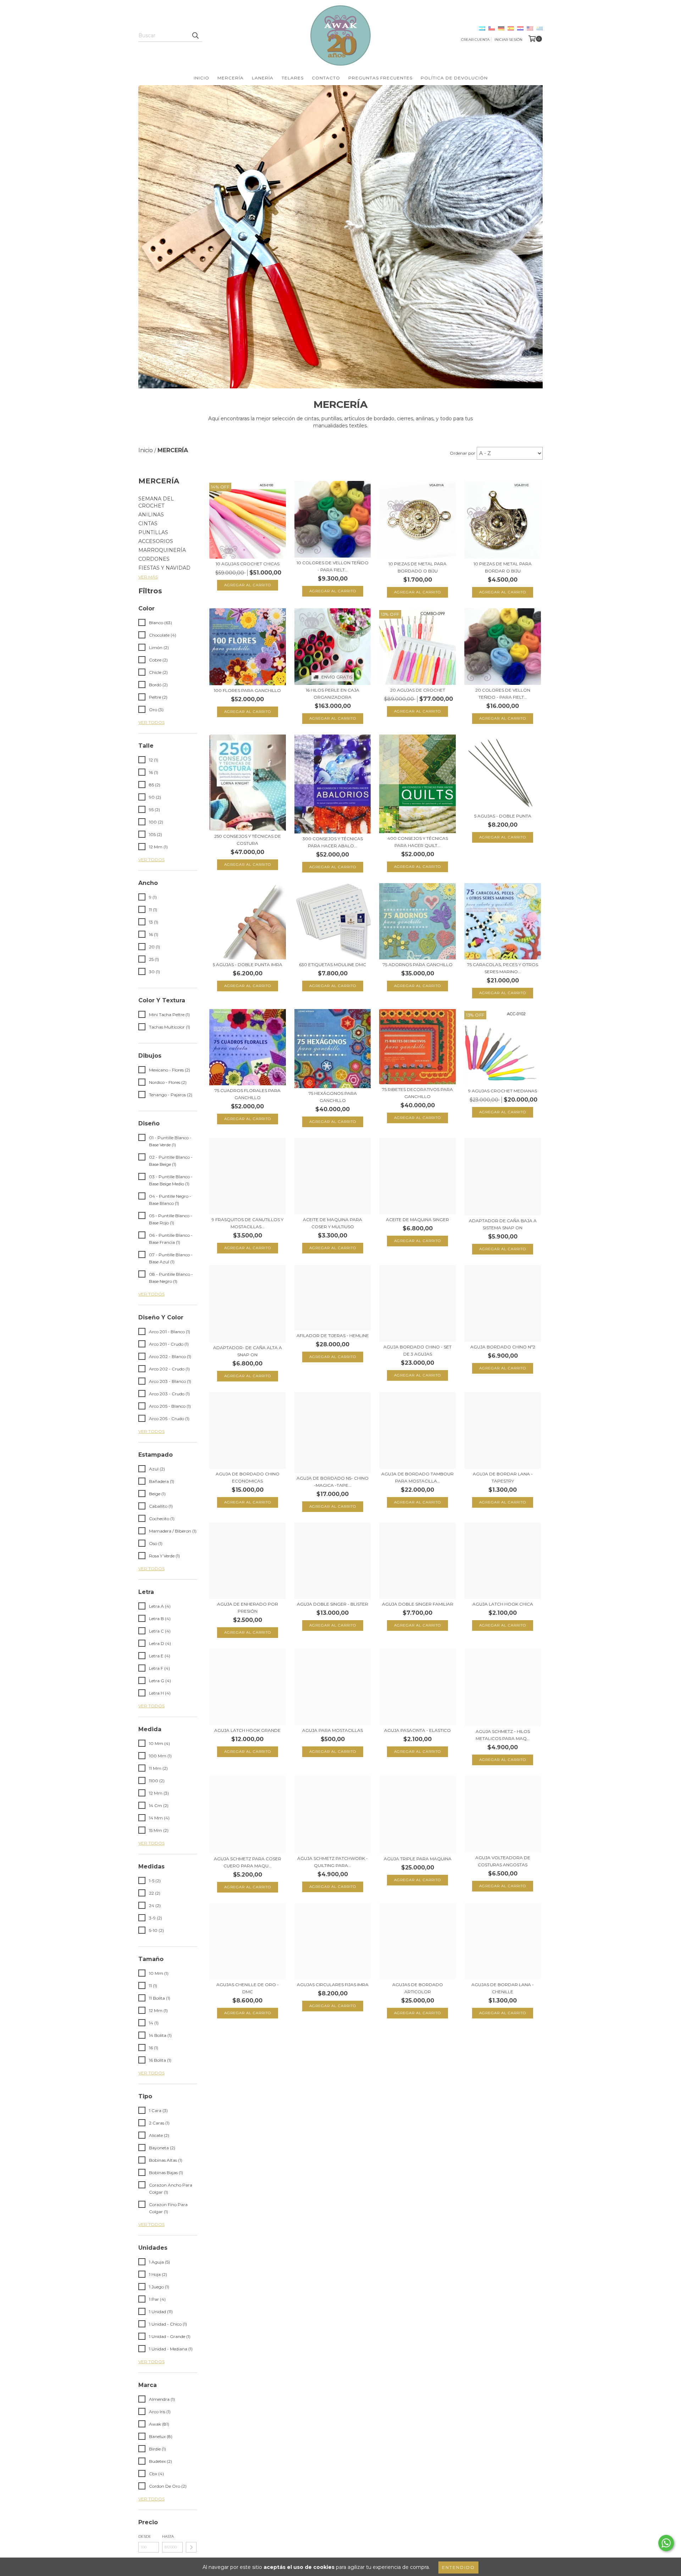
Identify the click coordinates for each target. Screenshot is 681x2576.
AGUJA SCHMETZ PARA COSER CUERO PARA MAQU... (248, 1862)
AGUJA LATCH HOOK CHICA (503, 1604)
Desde (145, 2536)
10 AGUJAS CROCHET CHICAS (248, 564)
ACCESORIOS (156, 541)
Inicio (201, 78)
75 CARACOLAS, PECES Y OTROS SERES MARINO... (503, 968)
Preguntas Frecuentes (380, 78)
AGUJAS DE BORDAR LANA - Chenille (503, 1988)
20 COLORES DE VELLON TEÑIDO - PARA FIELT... (503, 694)
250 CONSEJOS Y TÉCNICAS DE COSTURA (248, 840)
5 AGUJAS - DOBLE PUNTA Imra (248, 965)
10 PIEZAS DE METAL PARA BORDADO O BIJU (417, 567)
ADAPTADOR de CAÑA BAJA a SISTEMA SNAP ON (503, 1224)
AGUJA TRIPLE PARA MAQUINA (418, 1859)
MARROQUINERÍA (162, 550)
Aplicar (191, 2547)
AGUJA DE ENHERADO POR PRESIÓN (248, 1608)
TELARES (293, 78)
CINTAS (148, 523)
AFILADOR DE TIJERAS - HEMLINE (333, 1336)
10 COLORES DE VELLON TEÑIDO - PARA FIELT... (333, 566)
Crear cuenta (475, 40)
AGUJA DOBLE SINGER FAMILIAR (418, 1604)
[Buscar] (195, 35)
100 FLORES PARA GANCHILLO (247, 690)
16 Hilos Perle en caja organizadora (333, 694)
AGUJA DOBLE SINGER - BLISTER (333, 1604)
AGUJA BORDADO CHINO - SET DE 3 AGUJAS (417, 1350)
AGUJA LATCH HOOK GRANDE (247, 1730)
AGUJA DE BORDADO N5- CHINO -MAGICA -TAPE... (333, 1482)
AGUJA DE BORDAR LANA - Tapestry (503, 1477)
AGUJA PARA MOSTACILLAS (333, 1730)
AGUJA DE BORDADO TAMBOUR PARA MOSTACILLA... (417, 1477)
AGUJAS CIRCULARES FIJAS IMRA (333, 1985)
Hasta (168, 2536)
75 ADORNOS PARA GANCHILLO (418, 965)
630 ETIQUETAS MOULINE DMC (333, 965)
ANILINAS (151, 515)
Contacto (326, 78)
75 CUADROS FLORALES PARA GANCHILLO (248, 1094)
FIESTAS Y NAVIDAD (164, 568)
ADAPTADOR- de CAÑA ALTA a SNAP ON (248, 1351)
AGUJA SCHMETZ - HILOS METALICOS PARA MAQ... (503, 1735)
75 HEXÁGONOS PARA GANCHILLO (333, 1097)
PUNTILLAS (153, 532)
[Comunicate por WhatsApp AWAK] (666, 2543)
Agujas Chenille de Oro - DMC (248, 1988)
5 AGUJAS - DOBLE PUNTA (503, 816)
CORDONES (154, 559)
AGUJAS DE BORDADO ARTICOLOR (418, 1988)
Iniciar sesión (508, 40)
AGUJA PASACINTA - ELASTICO (417, 1730)
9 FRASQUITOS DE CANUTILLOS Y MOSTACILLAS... (248, 1223)
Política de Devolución (454, 78)
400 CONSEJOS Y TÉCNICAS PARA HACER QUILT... (418, 842)
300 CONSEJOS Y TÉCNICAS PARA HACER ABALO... (333, 842)
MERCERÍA (231, 78)
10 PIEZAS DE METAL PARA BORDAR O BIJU (503, 567)
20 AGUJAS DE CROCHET (418, 690)
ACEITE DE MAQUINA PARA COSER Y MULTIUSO (333, 1223)
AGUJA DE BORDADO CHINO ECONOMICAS (248, 1477)
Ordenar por (463, 453)
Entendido (458, 2567)
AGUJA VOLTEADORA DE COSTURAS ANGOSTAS (503, 1861)
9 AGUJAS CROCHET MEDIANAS (503, 1091)
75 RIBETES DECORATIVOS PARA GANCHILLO (417, 1093)
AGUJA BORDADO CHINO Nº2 (503, 1347)
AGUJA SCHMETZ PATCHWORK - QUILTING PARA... (333, 1862)
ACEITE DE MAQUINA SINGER (417, 1220)
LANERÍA (263, 78)
